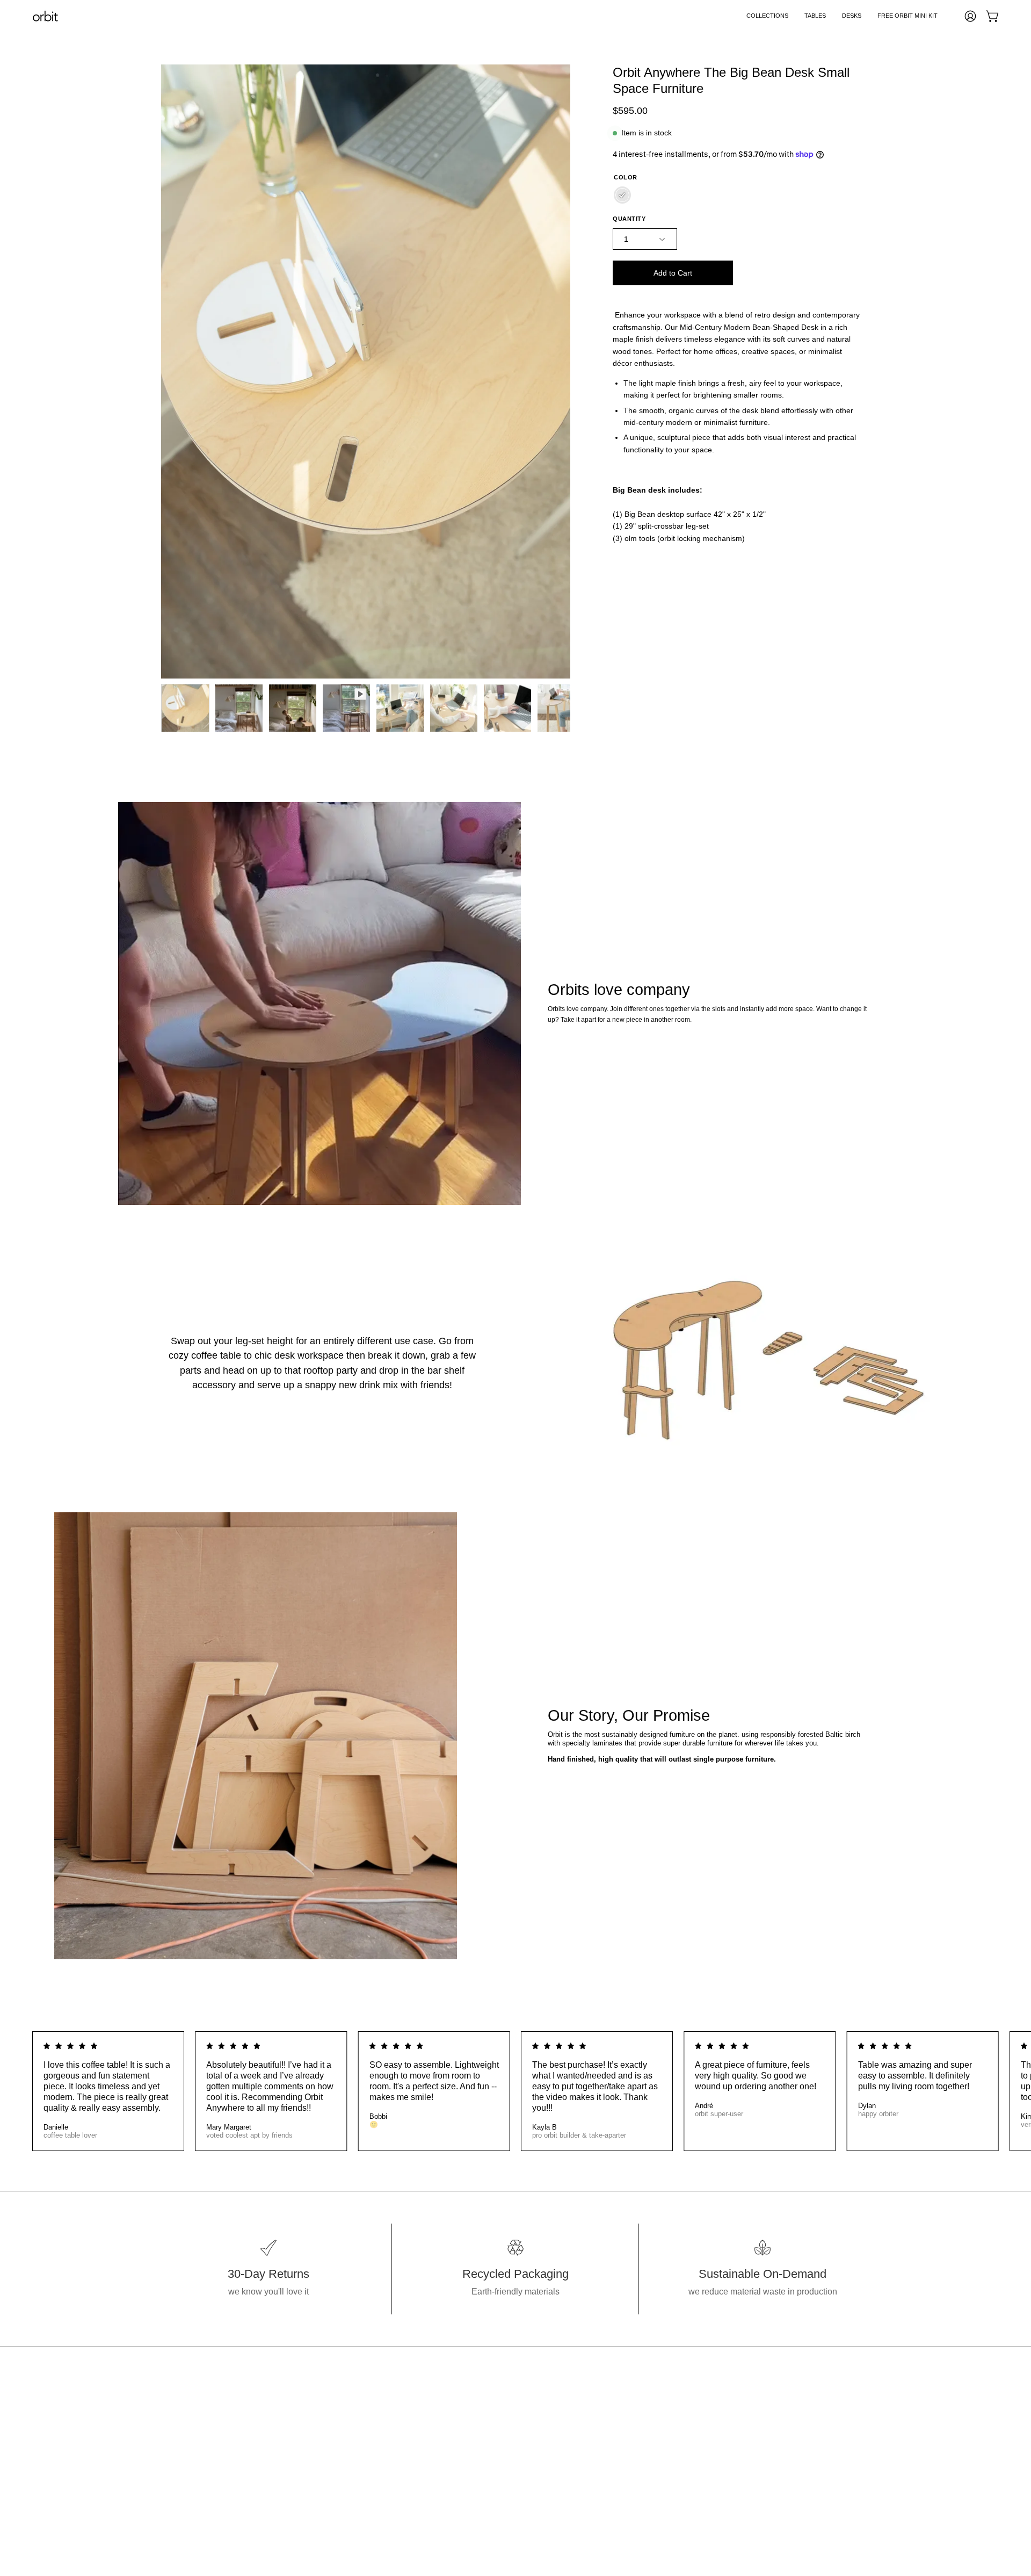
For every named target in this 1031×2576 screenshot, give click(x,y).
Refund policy (406, 2475)
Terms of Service (412, 2457)
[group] (515, 2091)
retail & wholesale (414, 2439)
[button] (767, 16)
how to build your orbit (422, 2386)
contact (394, 2404)
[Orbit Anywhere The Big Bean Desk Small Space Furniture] (185, 708)
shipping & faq (408, 2422)
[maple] (622, 195)
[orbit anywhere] (46, 16)
